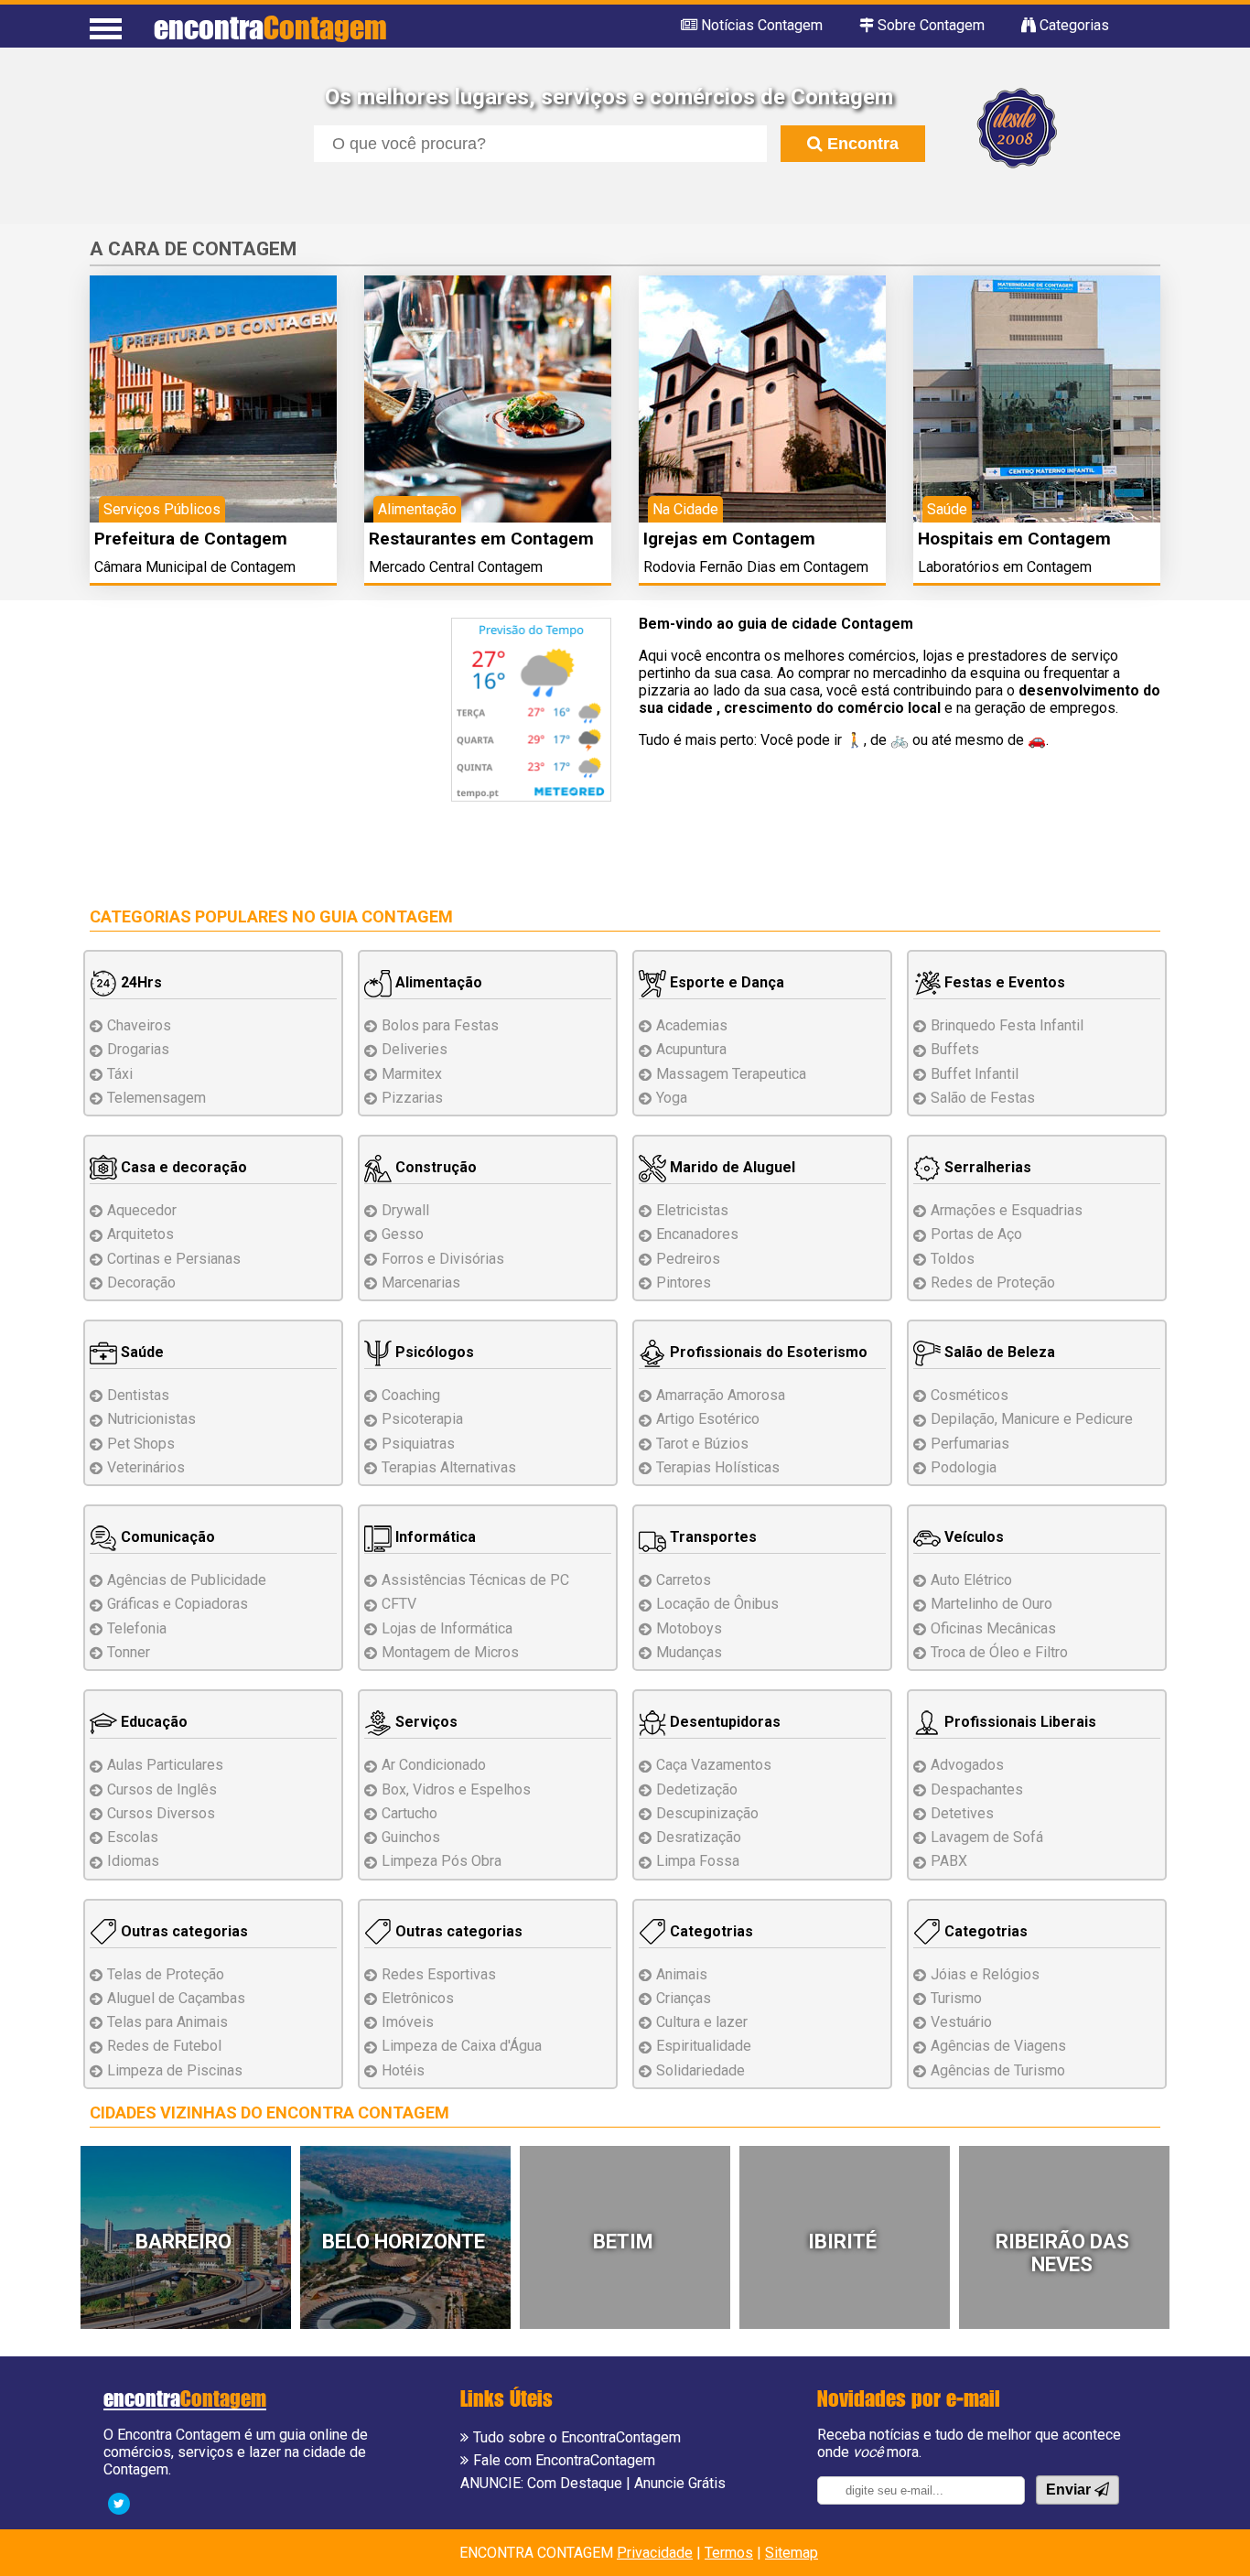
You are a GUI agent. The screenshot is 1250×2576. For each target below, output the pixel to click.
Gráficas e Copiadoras (178, 1604)
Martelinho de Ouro (991, 1604)
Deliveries (415, 1049)
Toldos (953, 1259)
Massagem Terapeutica (731, 1074)
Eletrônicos (418, 1998)
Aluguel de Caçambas (176, 1998)
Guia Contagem (386, 916)
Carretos (684, 1580)
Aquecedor (142, 1210)
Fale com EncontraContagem (564, 2460)
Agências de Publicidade (187, 1580)
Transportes (711, 1537)
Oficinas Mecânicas (993, 1628)
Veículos (972, 1537)
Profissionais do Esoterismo (767, 1352)
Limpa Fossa (698, 1861)
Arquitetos (140, 1234)
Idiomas (133, 1861)
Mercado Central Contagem (456, 567)
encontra (270, 27)
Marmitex (412, 1074)
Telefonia (137, 1628)
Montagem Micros (450, 1652)
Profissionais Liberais (1018, 1722)
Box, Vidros (456, 1789)
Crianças (684, 1998)
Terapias (449, 1467)
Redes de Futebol (164, 2046)
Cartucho (409, 1813)
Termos (729, 2553)
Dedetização (697, 1789)
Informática (434, 1537)
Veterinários (146, 1467)
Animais (682, 1974)
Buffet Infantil (975, 1074)
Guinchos (411, 1837)
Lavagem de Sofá (987, 1837)
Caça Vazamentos (714, 1765)
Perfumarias (970, 1444)
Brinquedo (1007, 1025)
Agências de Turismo (998, 2070)
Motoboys (689, 1628)
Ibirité (842, 2242)
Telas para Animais (167, 2022)
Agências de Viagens (998, 2046)
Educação (152, 1722)
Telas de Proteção (166, 1974)
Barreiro (183, 2242)
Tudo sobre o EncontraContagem (577, 2437)
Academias (692, 1025)
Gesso (403, 1234)
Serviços (425, 1722)
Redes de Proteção (993, 1283)
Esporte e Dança (725, 982)
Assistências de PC (475, 1580)
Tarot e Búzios (702, 1444)
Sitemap (792, 2553)
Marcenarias (421, 1283)
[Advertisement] (243, 746)
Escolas (133, 1837)
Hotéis (403, 2070)
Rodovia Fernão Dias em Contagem (756, 567)
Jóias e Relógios (985, 1974)
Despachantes (977, 1789)
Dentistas (138, 1395)
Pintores (684, 1283)
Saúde (140, 1352)
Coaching (411, 1395)
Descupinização (707, 1813)
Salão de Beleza (998, 1352)
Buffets (955, 1049)
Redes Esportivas (439, 1974)
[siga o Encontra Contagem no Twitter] (119, 2502)
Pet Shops (141, 1444)
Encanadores (697, 1234)
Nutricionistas (151, 1419)
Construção (434, 1167)
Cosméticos (970, 1395)
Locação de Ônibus (717, 1604)
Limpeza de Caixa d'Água (462, 2046)
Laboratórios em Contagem (1005, 567)
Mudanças (689, 1652)
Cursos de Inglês (162, 1789)
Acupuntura (691, 1049)
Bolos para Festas (440, 1025)
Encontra (861, 144)
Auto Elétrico (971, 1580)
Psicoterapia (422, 1419)
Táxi (120, 1074)
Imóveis (408, 2022)
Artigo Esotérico (708, 1419)
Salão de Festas (983, 1098)
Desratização (699, 1837)
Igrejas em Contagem (729, 539)
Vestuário (961, 2022)
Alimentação (437, 982)
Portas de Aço (976, 1234)
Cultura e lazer (702, 2022)
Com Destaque (575, 2483)
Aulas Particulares (165, 1765)
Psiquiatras (418, 1444)
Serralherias (986, 1167)
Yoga (672, 1098)
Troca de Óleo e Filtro (999, 1652)
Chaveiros (139, 1025)
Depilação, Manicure (1032, 1419)
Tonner (129, 1652)
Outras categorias (183, 1931)
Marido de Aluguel (731, 1167)
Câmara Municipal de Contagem (195, 567)
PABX (949, 1861)
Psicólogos (433, 1352)
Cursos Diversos (161, 1813)
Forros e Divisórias (443, 1259)
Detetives (962, 1813)
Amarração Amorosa (721, 1395)
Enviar (1070, 2490)
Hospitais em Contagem (1014, 539)
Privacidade (655, 2553)
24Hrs (140, 982)
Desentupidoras (723, 1722)
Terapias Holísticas (718, 1467)
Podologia (964, 1467)
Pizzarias (412, 1098)
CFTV (399, 1604)
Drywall (405, 1210)
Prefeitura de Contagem (191, 539)
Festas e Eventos (1003, 982)
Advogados (967, 1765)
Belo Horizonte (404, 2242)
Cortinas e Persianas (174, 1259)
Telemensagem (156, 1098)
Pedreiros (688, 1259)
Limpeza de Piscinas (175, 2070)
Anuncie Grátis (680, 2483)
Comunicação (166, 1537)
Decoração (141, 1283)
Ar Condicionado (434, 1765)
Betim (623, 2242)
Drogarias (138, 1049)
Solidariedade (700, 2070)
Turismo (956, 1998)
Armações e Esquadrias (1007, 1210)
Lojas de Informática (447, 1628)
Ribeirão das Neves (1062, 2253)
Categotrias (710, 1931)
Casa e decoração (182, 1167)
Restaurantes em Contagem (481, 539)
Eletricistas (692, 1210)
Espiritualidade (704, 2046)
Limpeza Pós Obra (442, 1861)
